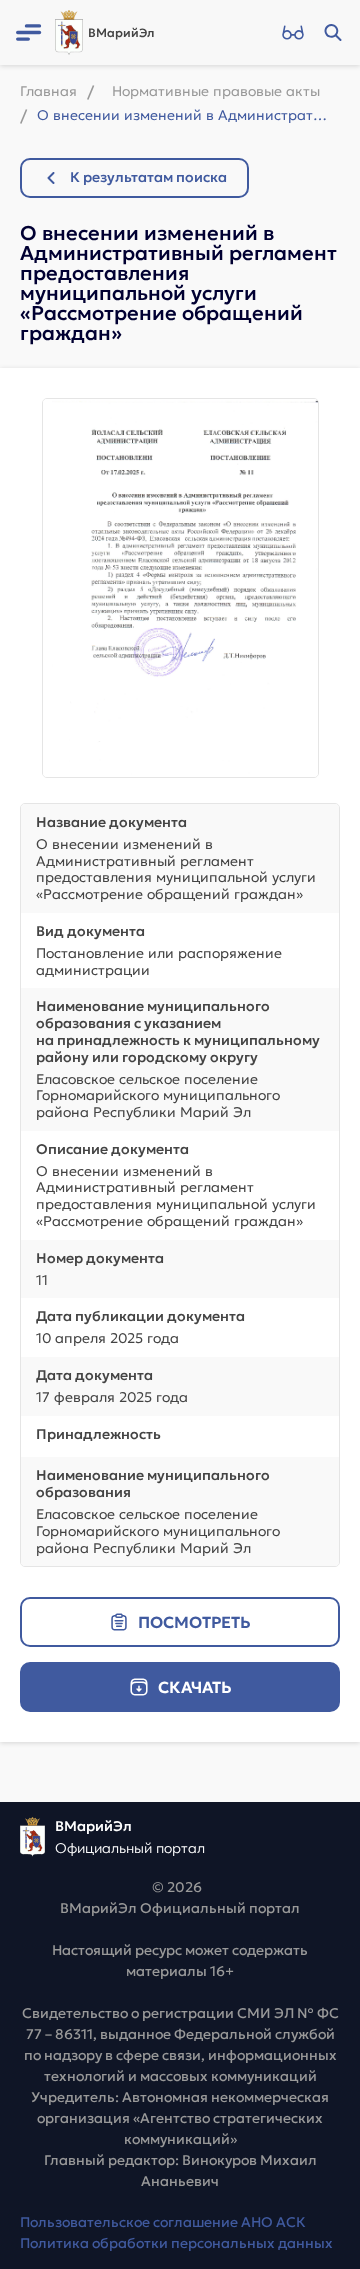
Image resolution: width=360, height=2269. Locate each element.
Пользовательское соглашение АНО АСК (163, 2222)
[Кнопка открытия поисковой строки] (332, 33)
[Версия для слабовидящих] (292, 33)
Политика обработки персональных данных (176, 2243)
